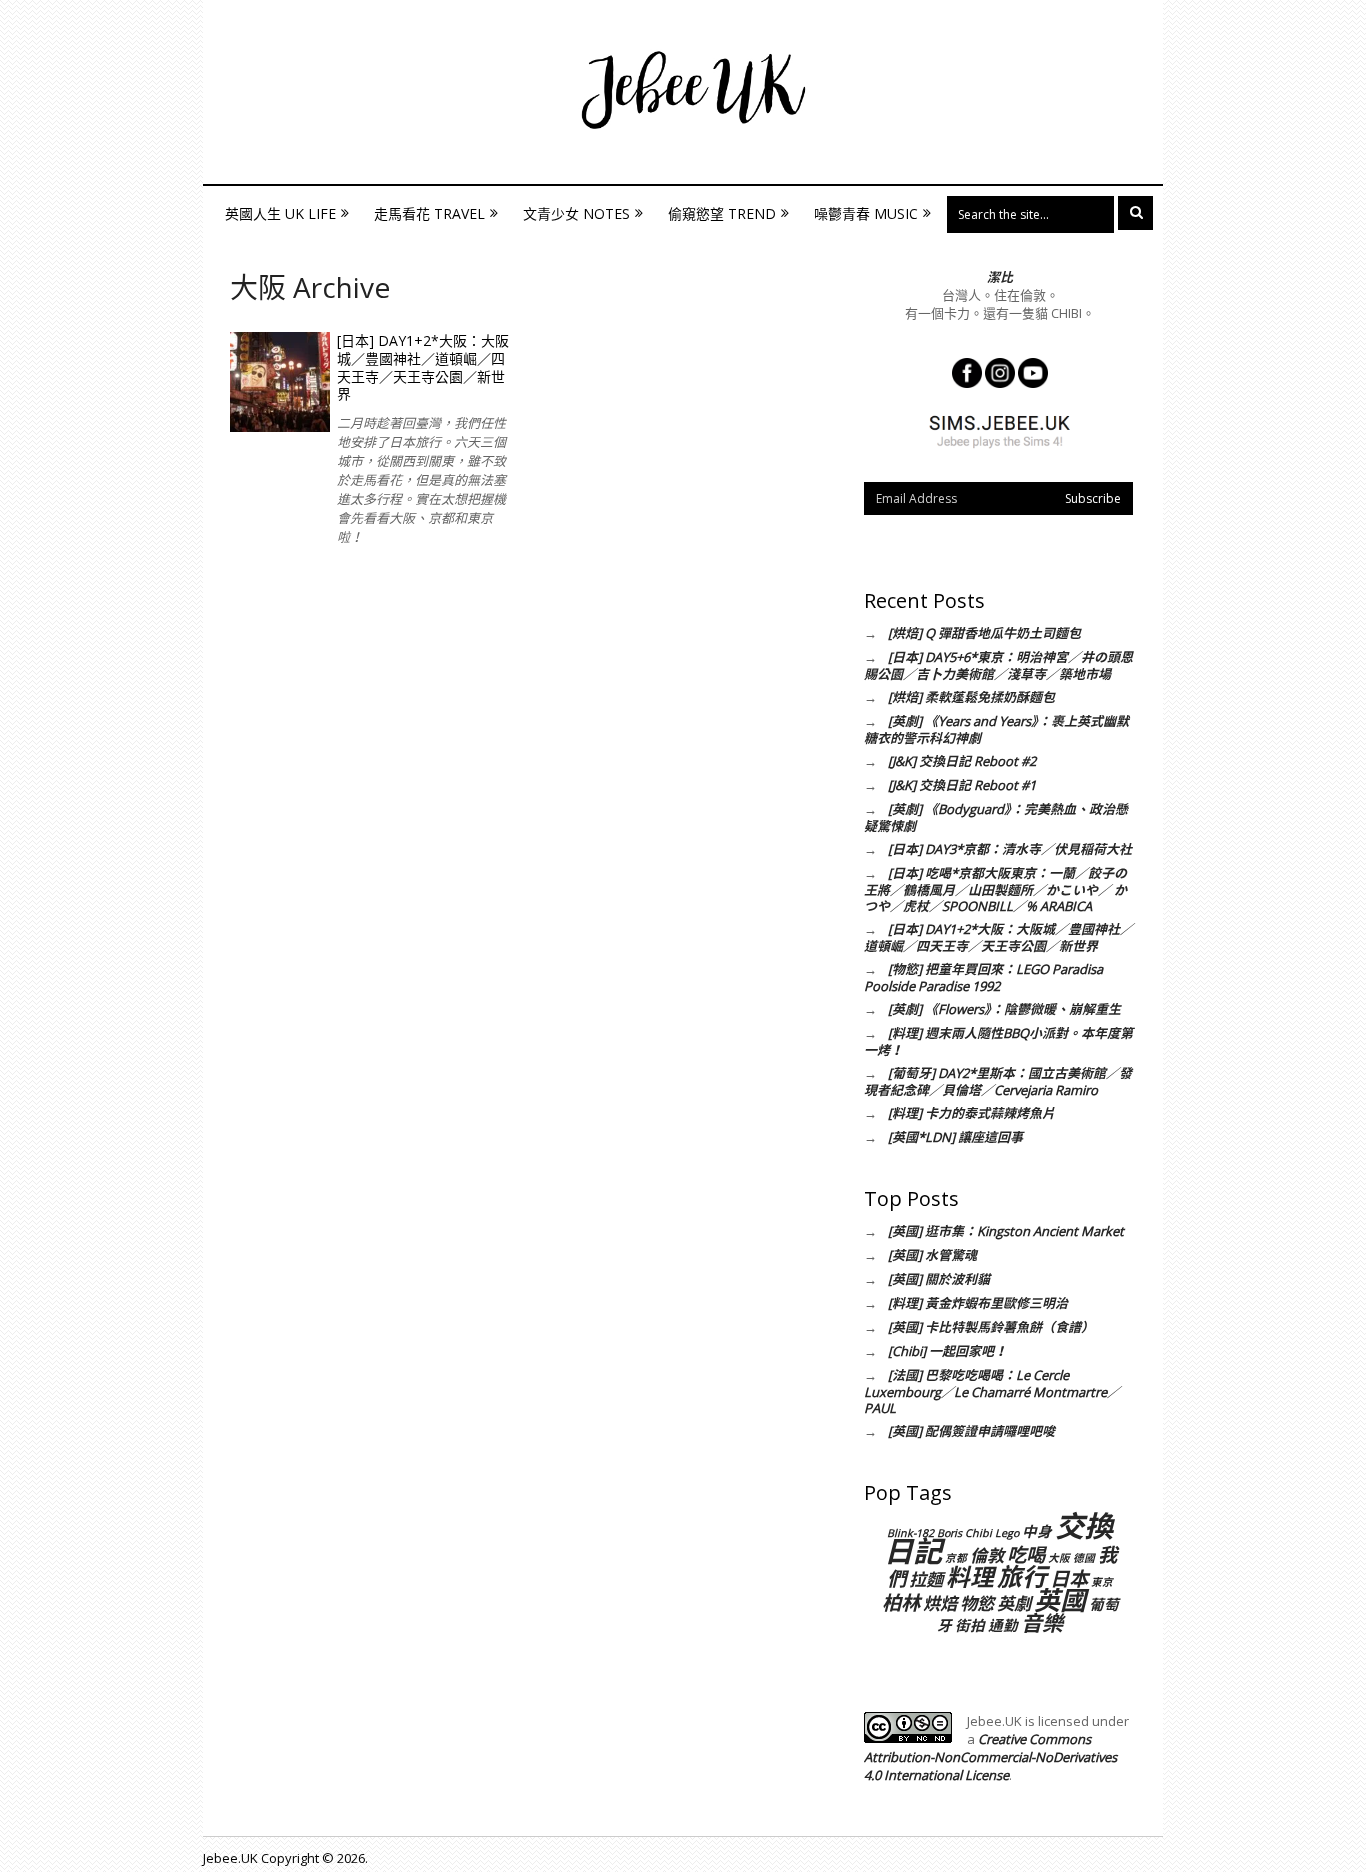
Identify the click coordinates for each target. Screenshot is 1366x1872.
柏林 (901, 1602)
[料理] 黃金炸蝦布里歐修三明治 (978, 1303)
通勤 (1003, 1625)
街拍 (970, 1625)
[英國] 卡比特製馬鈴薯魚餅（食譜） (991, 1327)
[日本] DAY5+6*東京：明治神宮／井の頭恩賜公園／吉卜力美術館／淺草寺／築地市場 (998, 665)
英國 (1060, 1600)
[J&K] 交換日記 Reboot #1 (962, 785)
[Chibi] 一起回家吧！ (947, 1351)
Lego (1007, 1533)
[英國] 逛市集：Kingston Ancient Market (1006, 1231)
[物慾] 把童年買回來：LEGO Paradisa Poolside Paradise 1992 (983, 977)
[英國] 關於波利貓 (939, 1279)
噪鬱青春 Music (866, 213)
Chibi (978, 1533)
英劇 (1014, 1603)
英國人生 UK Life (280, 213)
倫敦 (987, 1555)
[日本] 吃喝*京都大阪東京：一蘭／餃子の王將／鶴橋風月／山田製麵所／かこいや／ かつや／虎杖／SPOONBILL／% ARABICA (995, 889)
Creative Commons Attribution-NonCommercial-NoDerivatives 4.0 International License (990, 1757)
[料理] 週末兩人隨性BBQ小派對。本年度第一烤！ (998, 1041)
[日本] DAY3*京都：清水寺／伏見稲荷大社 (1010, 849)
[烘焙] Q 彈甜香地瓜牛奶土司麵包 (984, 633)
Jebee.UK (230, 1858)
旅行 (1022, 1576)
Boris (949, 1533)
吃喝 (1026, 1554)
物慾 (977, 1603)
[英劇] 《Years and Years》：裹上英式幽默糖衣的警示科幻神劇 (996, 729)
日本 (1069, 1578)
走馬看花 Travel (429, 213)
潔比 (1000, 277)
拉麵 (926, 1579)
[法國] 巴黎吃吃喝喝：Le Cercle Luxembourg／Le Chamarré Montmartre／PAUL (992, 1391)
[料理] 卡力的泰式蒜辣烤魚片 (971, 1113)
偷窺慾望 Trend (722, 213)
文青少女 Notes (576, 213)
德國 (1084, 1558)
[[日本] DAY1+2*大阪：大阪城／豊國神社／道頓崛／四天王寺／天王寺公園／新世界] (280, 382)
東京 (1102, 1582)
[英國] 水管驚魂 (932, 1255)
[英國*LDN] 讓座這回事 (955, 1137)
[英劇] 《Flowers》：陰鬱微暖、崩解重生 (1004, 1009)
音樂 (1042, 1622)
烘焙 (940, 1603)
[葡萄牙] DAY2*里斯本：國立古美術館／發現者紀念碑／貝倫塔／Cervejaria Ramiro (998, 1081)
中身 (1037, 1531)
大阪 (1059, 1558)
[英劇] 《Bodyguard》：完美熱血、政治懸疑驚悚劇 (996, 817)
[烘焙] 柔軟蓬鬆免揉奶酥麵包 (971, 697)
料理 (970, 1577)
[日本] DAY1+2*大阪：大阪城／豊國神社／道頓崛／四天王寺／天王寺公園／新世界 (423, 367)
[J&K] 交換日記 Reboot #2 (962, 761)
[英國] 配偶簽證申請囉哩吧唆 (971, 1431)
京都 (956, 1558)
